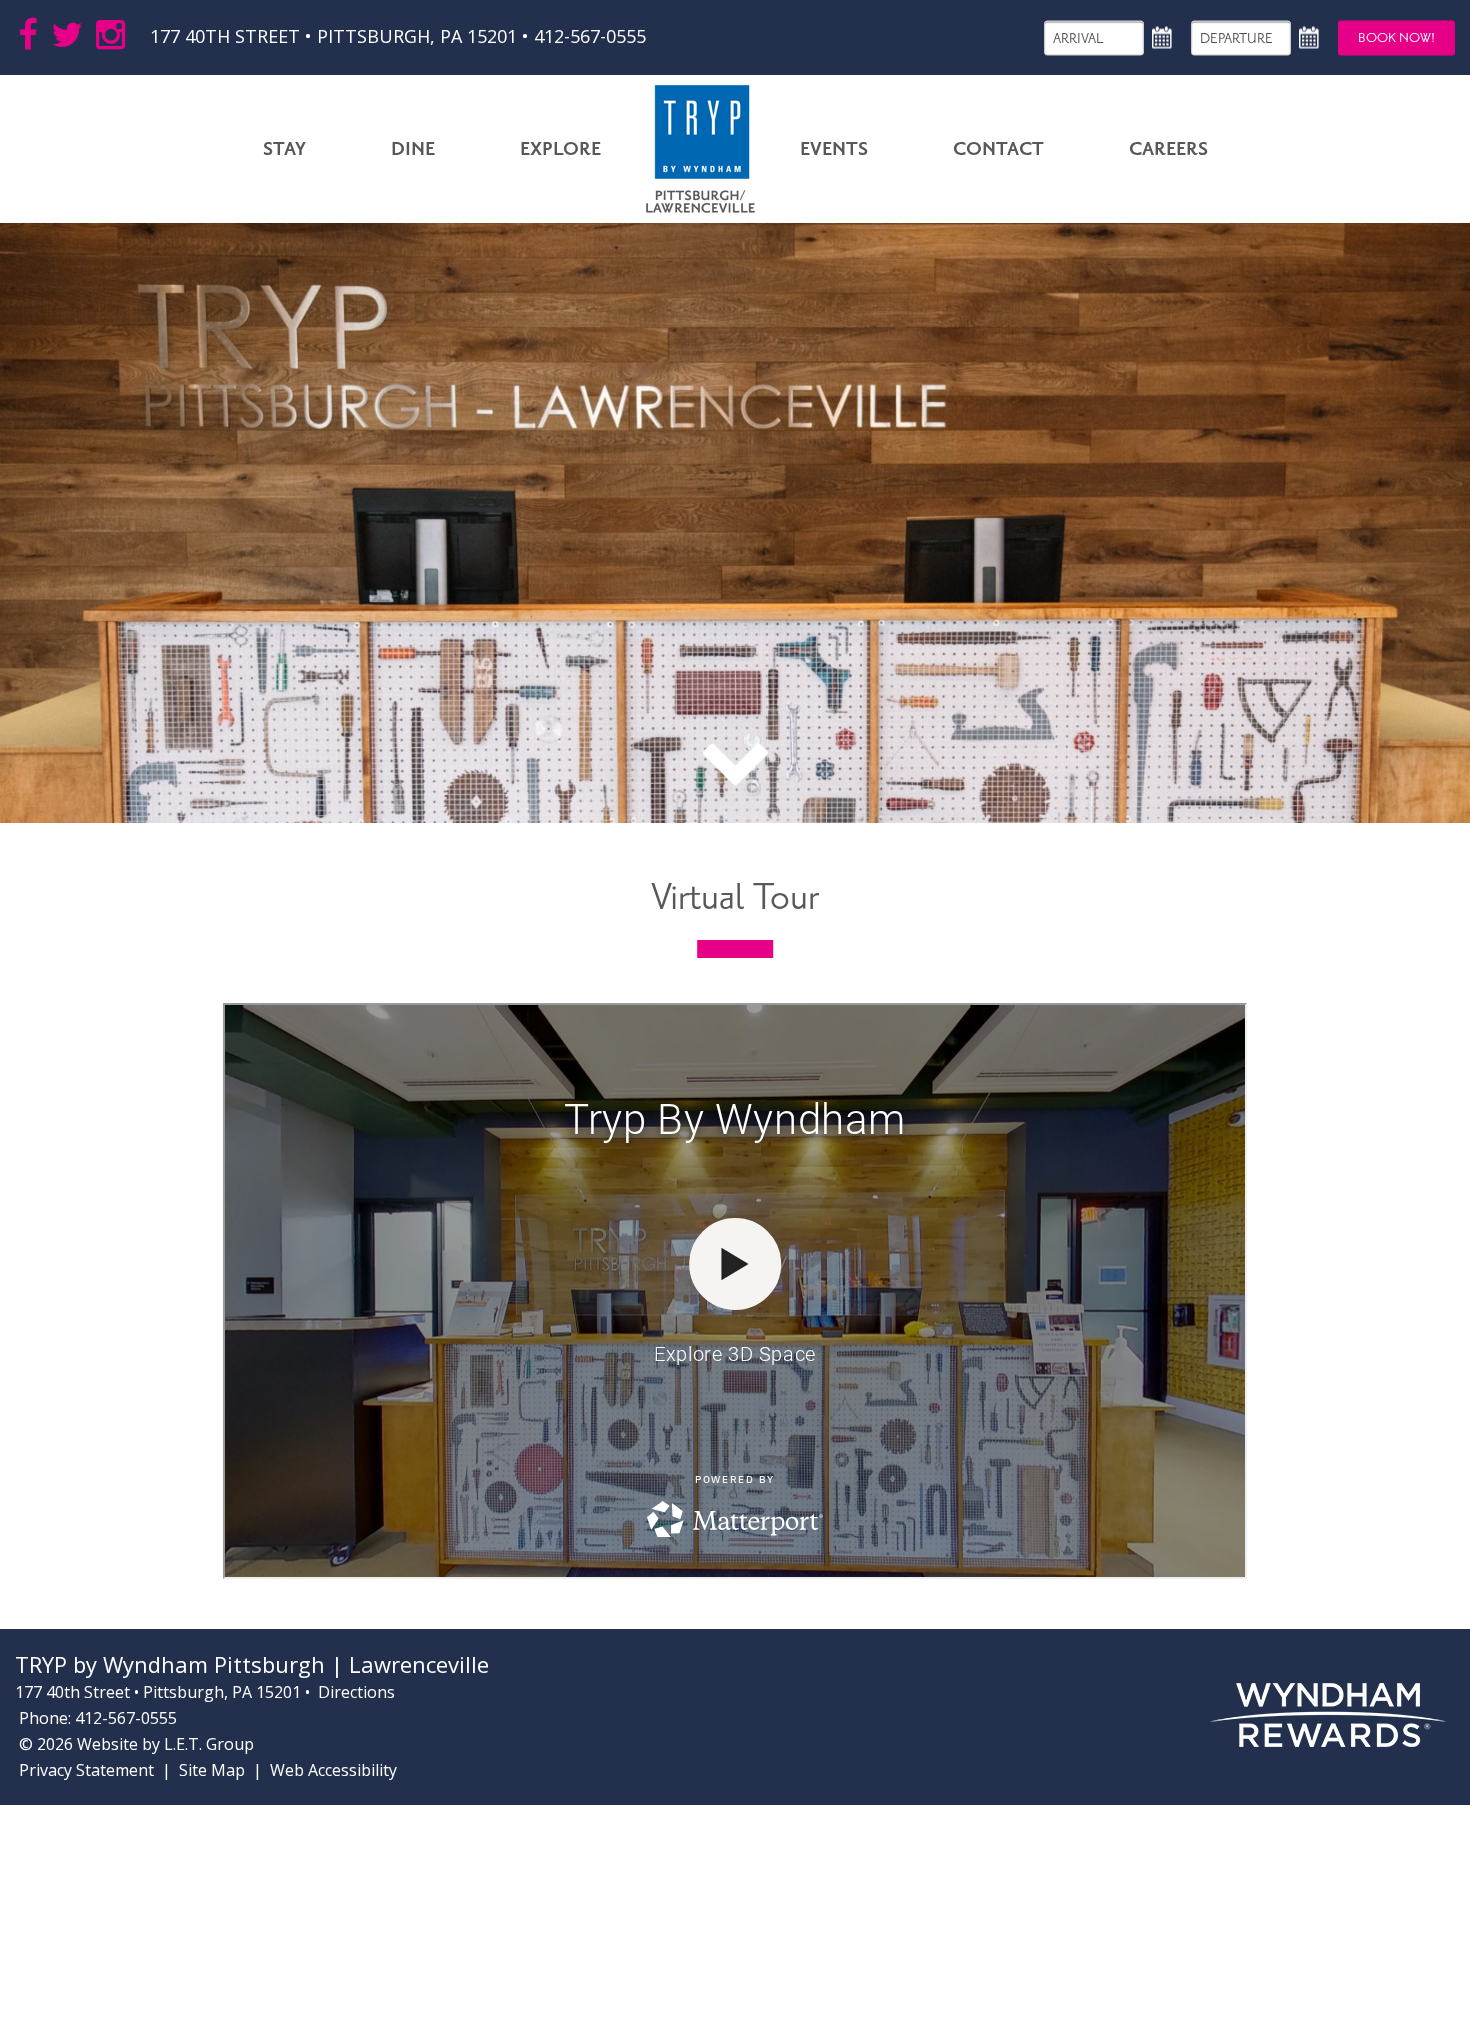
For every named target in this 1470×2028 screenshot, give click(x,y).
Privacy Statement (86, 1770)
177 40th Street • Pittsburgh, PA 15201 (336, 36)
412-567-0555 (590, 36)
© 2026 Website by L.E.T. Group (136, 1744)
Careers (1168, 149)
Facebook (28, 35)
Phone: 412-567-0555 (98, 1718)
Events (834, 149)
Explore (560, 149)
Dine (413, 149)
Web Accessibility (333, 1770)
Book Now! (1396, 37)
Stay (284, 149)
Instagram (110, 35)
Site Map (212, 1770)
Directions (356, 1692)
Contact (998, 149)
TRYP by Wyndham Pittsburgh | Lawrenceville (700, 149)
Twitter (67, 35)
